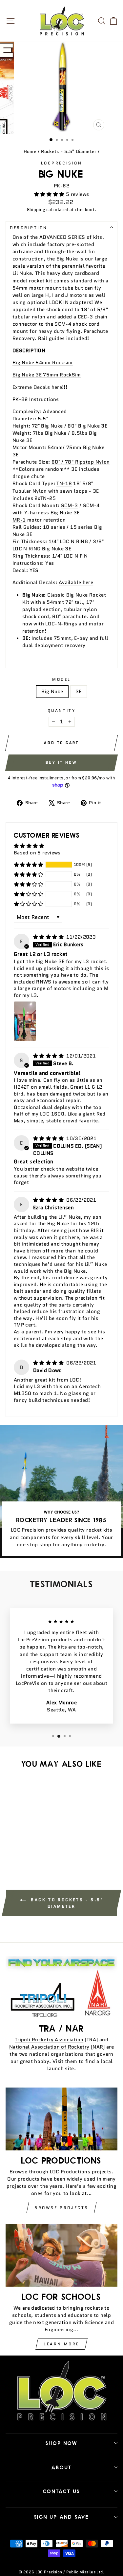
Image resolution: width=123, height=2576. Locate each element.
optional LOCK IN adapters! (60, 302)
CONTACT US (61, 2491)
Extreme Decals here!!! (40, 387)
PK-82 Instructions (36, 399)
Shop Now (61, 2443)
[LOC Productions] (61, 2119)
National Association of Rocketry (49, 2047)
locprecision (61, 163)
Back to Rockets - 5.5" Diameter (66, 1903)
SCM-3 (70, 505)
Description (29, 228)
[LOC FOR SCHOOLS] (61, 2255)
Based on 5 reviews (37, 853)
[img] (49, 937)
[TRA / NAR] (61, 1987)
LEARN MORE (61, 2344)
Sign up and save (61, 2517)
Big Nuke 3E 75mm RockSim (47, 375)
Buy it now (61, 762)
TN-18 (64, 483)
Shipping (36, 210)
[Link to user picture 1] (25, 1021)
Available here (76, 582)
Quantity (61, 710)
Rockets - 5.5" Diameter (69, 152)
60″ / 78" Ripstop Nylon (81, 462)
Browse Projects (61, 2208)
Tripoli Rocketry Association (49, 2040)
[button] (50, 194)
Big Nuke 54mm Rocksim (43, 363)
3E (79, 691)
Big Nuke (52, 691)
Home (30, 152)
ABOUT (62, 2467)
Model (61, 679)
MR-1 (19, 520)
